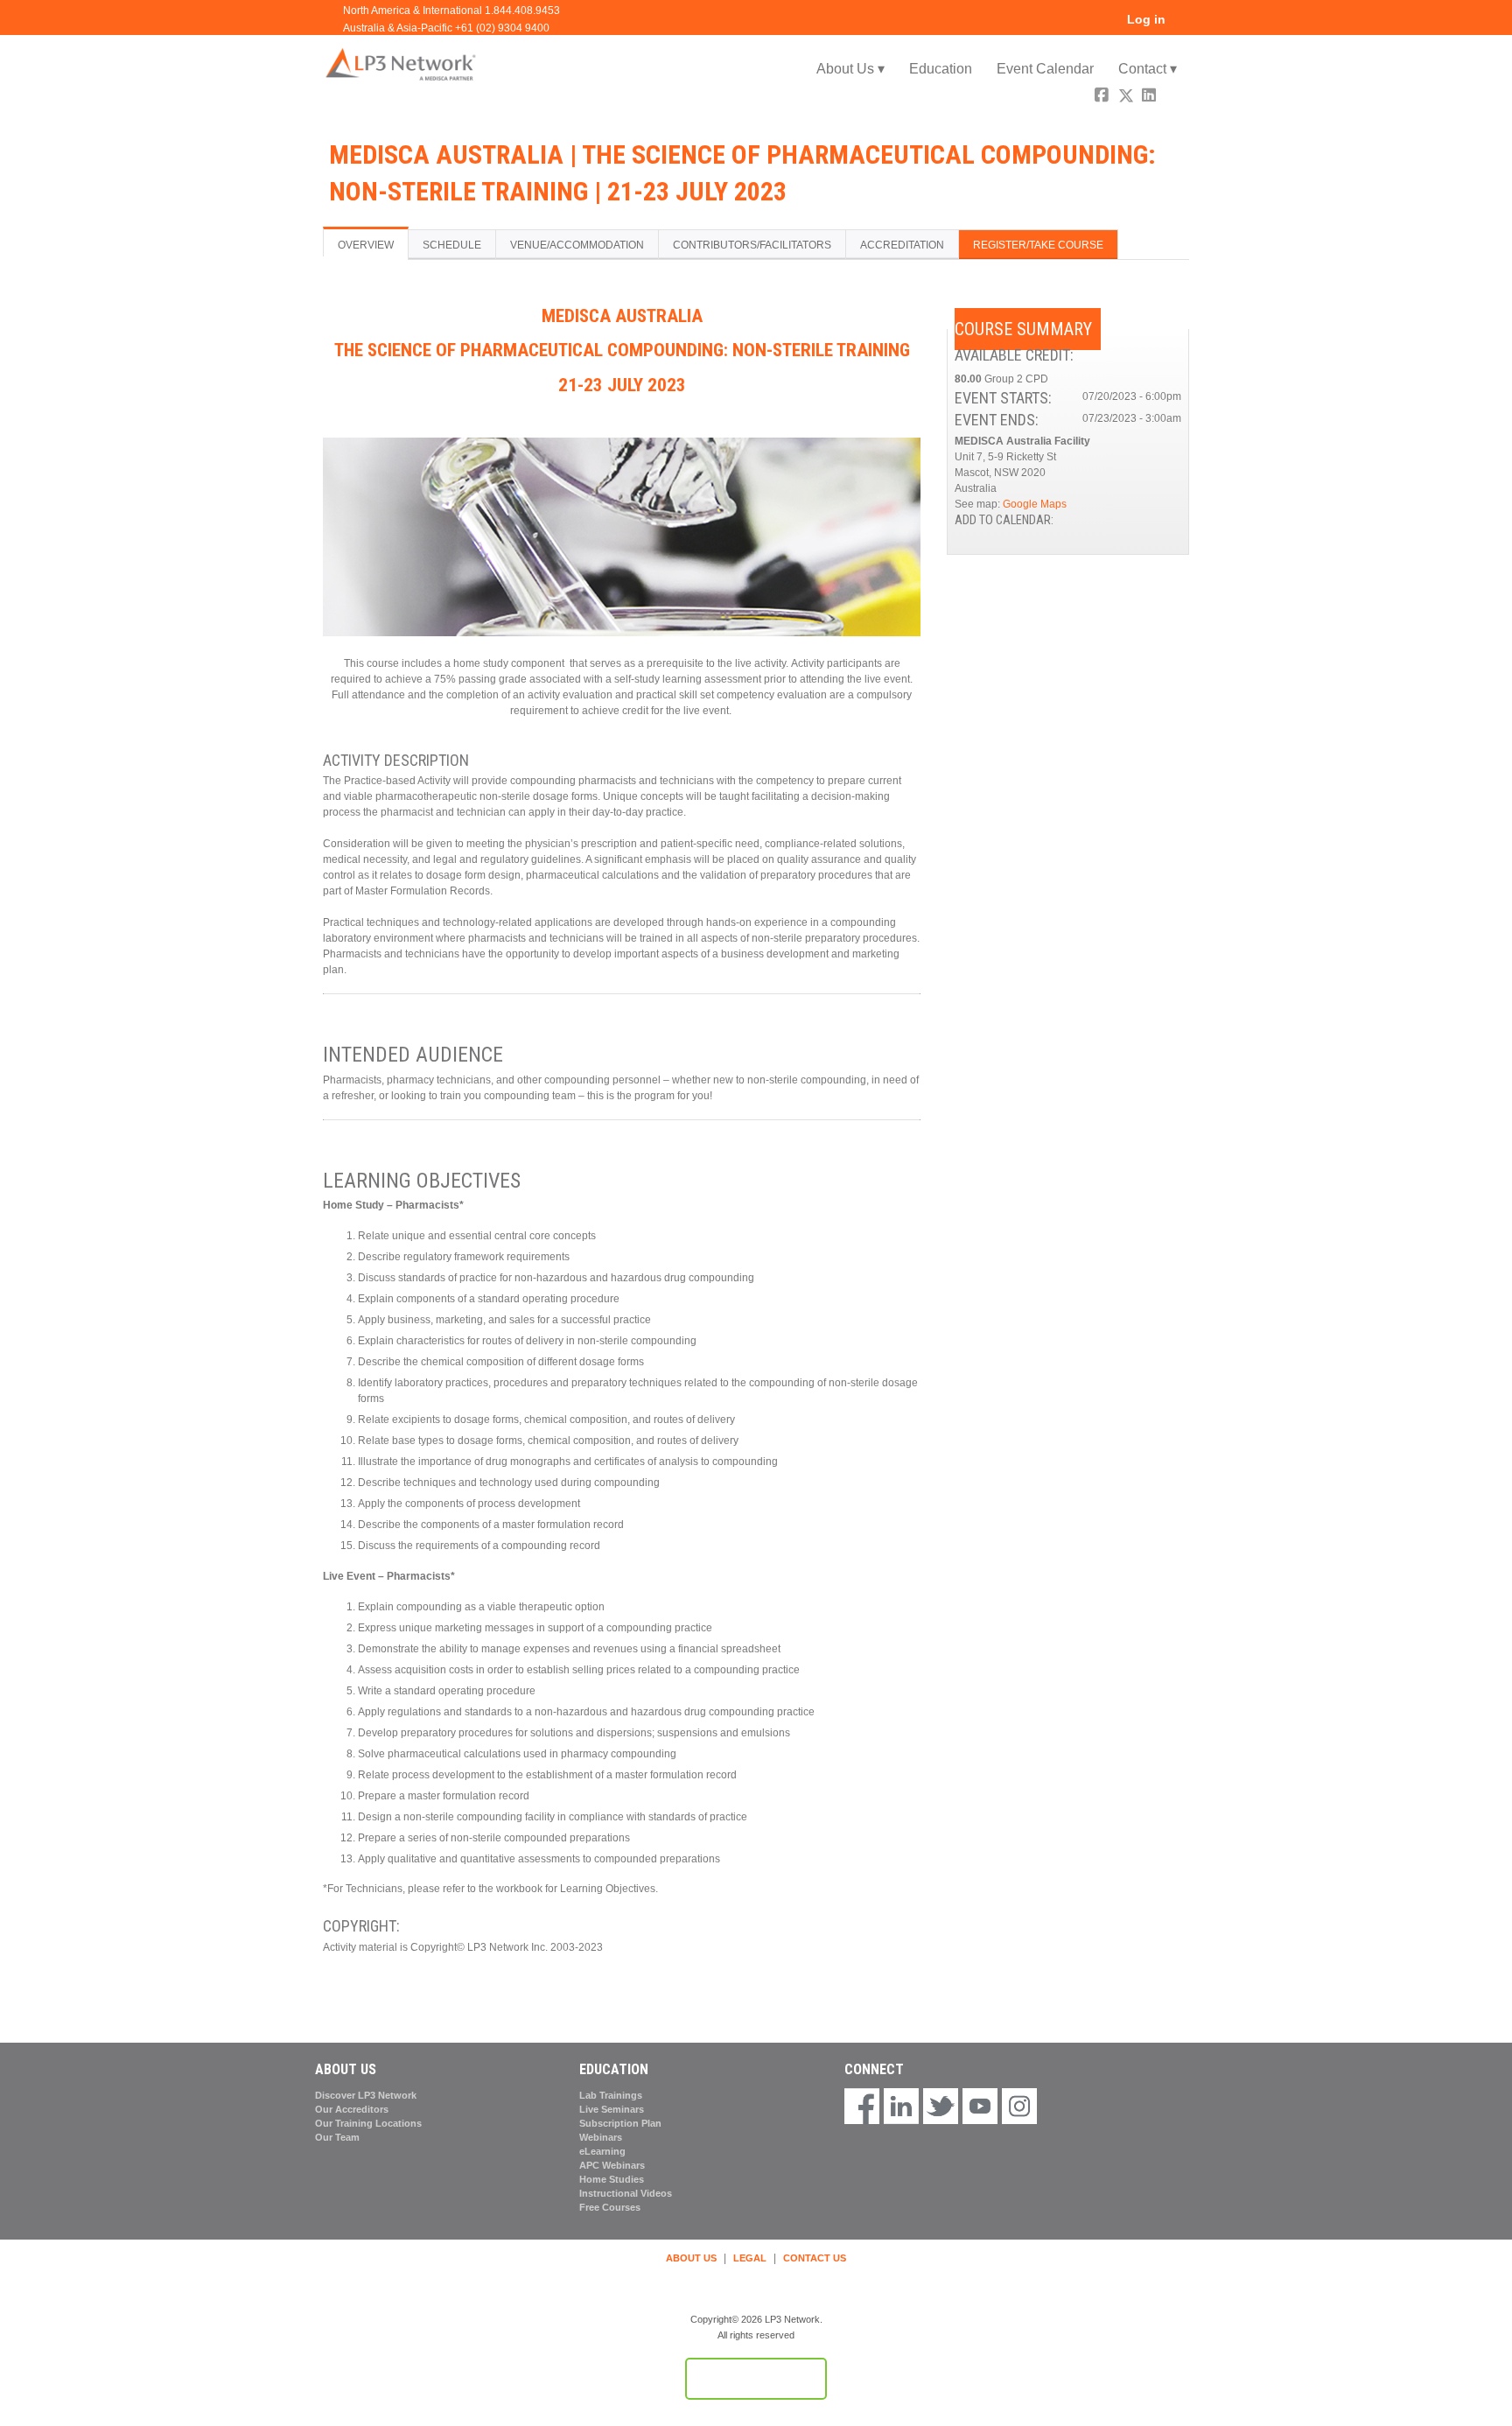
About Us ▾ (850, 69)
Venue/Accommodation (577, 245)
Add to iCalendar (1144, 522)
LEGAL (750, 2258)
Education (941, 69)
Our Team (337, 2137)
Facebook (1103, 98)
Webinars (601, 2137)
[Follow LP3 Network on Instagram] (1019, 2107)
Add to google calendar (1099, 522)
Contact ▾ (1148, 69)
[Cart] (1184, 26)
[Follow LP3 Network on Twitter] (941, 2107)
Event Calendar (1045, 69)
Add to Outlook (1167, 522)
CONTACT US (815, 2258)
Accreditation (902, 245)
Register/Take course (1038, 245)
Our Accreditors (352, 2109)
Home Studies (612, 2179)
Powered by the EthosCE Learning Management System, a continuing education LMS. (756, 2379)
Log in (1146, 20)
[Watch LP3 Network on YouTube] (980, 2107)
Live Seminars (612, 2109)
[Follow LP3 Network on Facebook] (862, 2107)
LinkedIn (1151, 98)
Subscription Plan (620, 2123)
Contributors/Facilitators (752, 245)
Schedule (452, 245)
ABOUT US (691, 2258)
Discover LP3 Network (366, 2095)
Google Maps (1035, 504)
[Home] (402, 63)
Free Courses (610, 2207)
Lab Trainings (611, 2095)
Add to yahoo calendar (1122, 522)
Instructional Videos (626, 2193)
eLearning (602, 2151)
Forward (1174, 98)
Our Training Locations (368, 2123)
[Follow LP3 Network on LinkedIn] (901, 2107)
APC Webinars (612, 2165)
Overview (366, 245)
